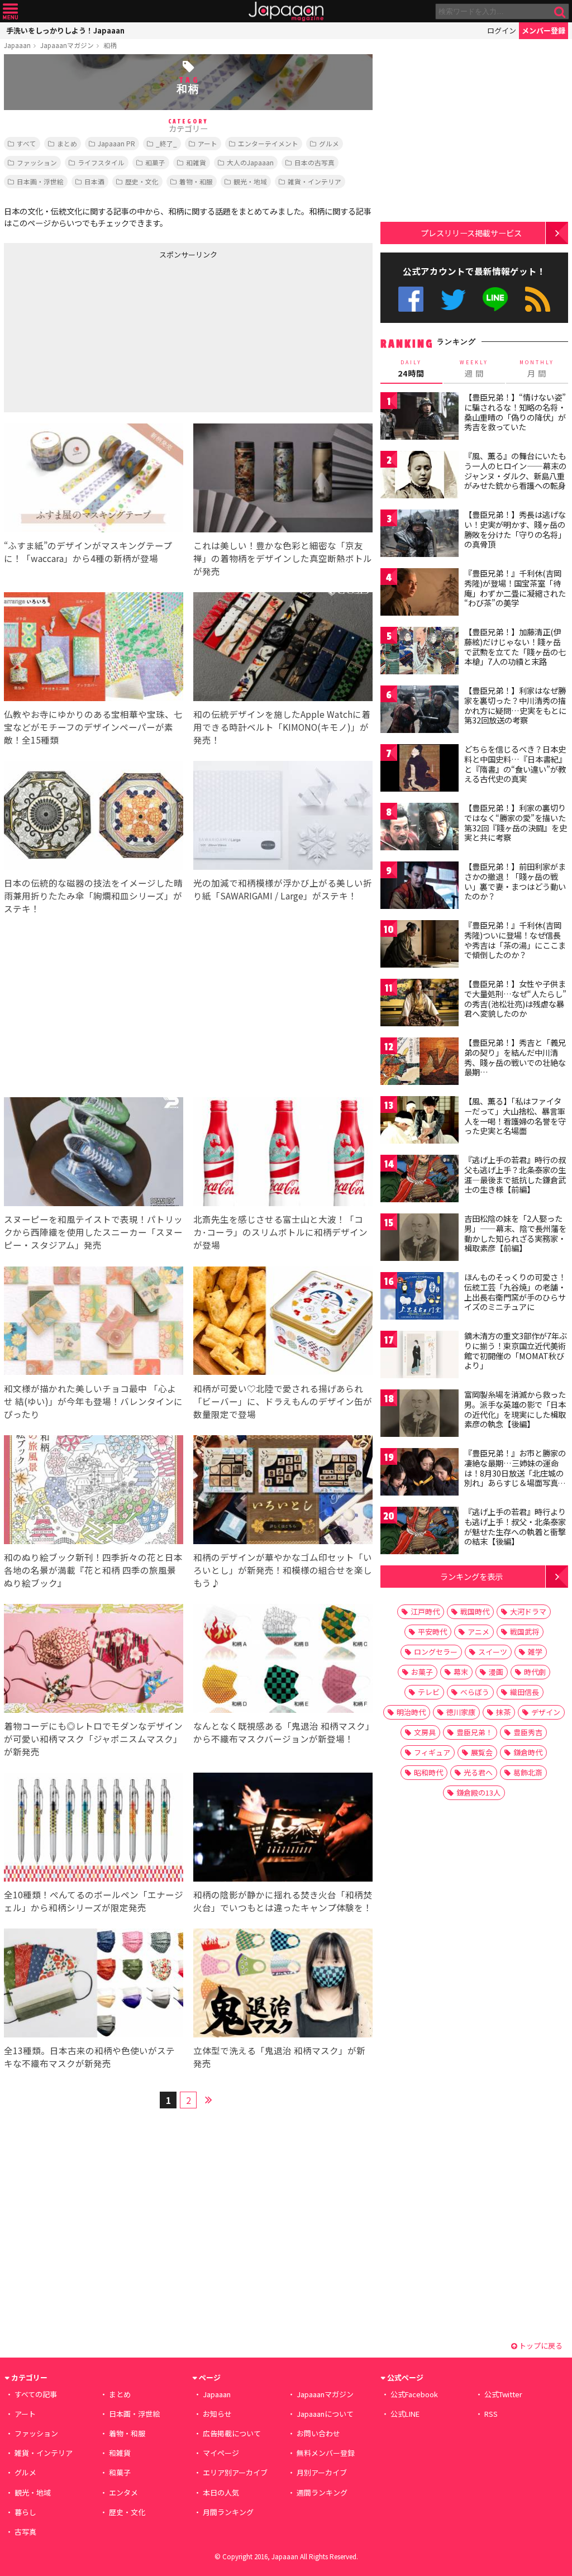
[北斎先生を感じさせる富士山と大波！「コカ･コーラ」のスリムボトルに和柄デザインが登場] (283, 1153)
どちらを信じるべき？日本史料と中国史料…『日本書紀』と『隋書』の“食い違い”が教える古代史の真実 (515, 764)
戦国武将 (525, 1632)
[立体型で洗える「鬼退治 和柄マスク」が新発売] (283, 1985)
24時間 (411, 369)
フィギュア (432, 1752)
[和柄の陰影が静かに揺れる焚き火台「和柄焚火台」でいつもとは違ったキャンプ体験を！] (283, 1829)
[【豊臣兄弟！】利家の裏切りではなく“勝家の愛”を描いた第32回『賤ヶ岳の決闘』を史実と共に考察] (420, 828)
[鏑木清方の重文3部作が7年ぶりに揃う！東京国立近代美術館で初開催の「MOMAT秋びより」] (420, 1356)
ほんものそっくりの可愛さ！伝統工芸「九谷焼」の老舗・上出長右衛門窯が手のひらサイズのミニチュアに (515, 1292)
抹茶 (503, 1712)
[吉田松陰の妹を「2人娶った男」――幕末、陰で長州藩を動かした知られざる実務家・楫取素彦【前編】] (420, 1239)
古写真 (25, 2532)
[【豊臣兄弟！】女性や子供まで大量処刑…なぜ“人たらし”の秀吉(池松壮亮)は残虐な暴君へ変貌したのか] (420, 1004)
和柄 (110, 45)
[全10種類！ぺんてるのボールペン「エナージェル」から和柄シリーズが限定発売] (94, 1829)
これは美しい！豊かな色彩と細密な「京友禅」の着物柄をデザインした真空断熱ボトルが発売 (283, 558)
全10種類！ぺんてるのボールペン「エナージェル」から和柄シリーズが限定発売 (94, 1901)
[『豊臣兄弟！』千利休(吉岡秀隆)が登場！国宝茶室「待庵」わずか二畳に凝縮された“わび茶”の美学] (420, 594)
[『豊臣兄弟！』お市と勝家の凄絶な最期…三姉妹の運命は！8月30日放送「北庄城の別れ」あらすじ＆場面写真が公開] (420, 1473)
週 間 (474, 369)
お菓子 (422, 1672)
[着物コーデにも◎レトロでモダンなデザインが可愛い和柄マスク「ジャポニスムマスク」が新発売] (94, 1660)
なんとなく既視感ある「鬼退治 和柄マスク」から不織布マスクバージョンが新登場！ (282, 1732)
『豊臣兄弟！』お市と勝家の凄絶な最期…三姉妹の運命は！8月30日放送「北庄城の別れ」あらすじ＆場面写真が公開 (515, 1473)
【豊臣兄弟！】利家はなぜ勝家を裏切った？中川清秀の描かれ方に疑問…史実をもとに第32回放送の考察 (515, 705)
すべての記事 (36, 2394)
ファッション (37, 162)
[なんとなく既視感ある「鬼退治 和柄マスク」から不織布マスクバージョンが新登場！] (283, 1660)
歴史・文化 (142, 181)
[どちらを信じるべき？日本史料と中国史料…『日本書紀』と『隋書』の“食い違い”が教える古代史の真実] (420, 770)
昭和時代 (428, 1772)
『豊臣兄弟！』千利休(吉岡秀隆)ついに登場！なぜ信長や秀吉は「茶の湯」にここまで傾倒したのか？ (515, 940)
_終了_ (166, 143)
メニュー (10, 11)
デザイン (546, 1712)
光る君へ (478, 1772)
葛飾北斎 (528, 1772)
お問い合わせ (318, 2433)
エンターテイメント (268, 143)
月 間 (537, 369)
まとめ (67, 143)
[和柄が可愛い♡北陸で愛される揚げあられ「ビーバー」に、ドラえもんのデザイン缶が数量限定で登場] (283, 1323)
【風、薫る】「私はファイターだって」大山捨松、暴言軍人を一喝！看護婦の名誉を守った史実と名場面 (515, 1116)
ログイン (502, 30)
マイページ (221, 2453)
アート (208, 143)
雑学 (535, 1652)
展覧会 (482, 1752)
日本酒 (94, 181)
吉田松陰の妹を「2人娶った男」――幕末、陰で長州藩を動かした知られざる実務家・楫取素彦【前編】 (515, 1233)
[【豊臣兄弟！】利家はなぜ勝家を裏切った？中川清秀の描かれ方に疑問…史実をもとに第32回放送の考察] (420, 711)
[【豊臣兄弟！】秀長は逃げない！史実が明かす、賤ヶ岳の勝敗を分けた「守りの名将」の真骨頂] (420, 535)
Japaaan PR (116, 143)
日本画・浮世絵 (40, 181)
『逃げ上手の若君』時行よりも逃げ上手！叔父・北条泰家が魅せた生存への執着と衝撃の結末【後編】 (515, 1527)
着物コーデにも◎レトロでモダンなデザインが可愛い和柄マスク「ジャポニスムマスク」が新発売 (93, 1739)
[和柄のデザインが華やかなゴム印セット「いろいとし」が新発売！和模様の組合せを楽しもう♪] (283, 1491)
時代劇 (535, 1672)
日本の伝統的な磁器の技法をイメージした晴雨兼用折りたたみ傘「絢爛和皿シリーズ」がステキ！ (93, 896)
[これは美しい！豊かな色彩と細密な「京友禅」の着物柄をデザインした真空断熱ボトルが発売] (283, 480)
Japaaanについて (325, 2414)
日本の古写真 (314, 162)
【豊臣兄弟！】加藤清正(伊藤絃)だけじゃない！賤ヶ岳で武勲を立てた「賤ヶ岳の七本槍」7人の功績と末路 (515, 647)
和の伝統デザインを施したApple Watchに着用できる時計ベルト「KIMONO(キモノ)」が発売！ (282, 727)
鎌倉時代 (528, 1752)
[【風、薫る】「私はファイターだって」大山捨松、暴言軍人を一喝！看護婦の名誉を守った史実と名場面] (420, 1122)
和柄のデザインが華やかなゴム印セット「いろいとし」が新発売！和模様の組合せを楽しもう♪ (283, 1570)
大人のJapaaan (250, 162)
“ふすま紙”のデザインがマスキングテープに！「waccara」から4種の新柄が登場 (88, 552)
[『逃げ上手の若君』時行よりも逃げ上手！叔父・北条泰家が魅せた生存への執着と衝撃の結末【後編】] (420, 1532)
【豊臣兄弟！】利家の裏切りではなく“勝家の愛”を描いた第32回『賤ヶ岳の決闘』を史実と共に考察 (516, 823)
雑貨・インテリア (314, 181)
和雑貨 (196, 162)
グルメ (329, 143)
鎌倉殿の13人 (478, 1792)
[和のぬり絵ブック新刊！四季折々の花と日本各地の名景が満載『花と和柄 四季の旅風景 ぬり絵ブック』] (94, 1491)
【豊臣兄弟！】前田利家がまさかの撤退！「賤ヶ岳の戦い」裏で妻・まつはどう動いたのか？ (515, 881)
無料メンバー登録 (326, 2453)
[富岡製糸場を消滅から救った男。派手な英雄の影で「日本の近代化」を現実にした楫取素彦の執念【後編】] (420, 1415)
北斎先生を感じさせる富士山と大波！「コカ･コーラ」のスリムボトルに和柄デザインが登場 (280, 1232)
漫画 (496, 1672)
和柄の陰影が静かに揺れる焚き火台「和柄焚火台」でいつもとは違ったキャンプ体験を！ (283, 1901)
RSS (538, 299)
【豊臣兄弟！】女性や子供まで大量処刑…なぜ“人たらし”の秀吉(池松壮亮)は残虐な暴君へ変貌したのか (515, 999)
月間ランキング (228, 2512)
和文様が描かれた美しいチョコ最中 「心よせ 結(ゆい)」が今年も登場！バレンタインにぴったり (93, 1401)
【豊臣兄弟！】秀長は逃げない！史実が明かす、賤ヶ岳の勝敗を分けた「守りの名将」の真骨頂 (515, 529)
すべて (27, 143)
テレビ (429, 1692)
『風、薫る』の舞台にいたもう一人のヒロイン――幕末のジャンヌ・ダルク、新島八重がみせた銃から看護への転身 (515, 471)
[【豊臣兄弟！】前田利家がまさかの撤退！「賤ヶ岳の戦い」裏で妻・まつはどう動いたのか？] (420, 887)
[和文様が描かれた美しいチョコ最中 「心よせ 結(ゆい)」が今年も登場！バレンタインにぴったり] (94, 1323)
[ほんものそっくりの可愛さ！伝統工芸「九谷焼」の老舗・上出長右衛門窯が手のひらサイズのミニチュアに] (420, 1297)
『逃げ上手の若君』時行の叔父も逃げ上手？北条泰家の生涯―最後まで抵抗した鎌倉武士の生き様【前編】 (515, 1175)
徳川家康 (461, 1712)
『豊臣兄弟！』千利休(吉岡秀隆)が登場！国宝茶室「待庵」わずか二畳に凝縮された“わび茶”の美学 (515, 588)
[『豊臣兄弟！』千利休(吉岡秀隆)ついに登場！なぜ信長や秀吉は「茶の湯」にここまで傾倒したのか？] (420, 946)
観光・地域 (250, 181)
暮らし (25, 2512)
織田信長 (525, 1692)
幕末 (461, 1672)
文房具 (425, 1732)
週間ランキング (322, 2492)
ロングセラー (436, 1652)
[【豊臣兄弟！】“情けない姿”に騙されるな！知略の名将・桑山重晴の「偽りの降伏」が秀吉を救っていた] (420, 418)
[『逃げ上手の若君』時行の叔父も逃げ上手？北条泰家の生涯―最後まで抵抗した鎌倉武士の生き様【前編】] (420, 1180)
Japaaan (286, 11)
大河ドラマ (528, 1611)
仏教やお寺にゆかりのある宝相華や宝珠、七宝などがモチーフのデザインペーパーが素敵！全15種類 (93, 727)
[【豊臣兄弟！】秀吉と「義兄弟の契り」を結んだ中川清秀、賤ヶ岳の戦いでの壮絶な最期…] (420, 1063)
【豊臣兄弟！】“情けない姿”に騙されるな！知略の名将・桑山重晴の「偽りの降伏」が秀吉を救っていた (515, 412)
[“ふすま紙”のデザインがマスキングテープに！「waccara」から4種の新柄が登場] (94, 480)
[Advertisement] (96, 334)
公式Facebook (411, 299)
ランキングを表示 (471, 1576)
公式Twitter (453, 299)
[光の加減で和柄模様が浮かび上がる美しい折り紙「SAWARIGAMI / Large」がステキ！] (283, 817)
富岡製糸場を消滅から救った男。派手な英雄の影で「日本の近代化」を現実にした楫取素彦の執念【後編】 (515, 1409)
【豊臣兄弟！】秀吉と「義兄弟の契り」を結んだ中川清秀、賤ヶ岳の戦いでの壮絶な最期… (515, 1057)
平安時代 (432, 1632)
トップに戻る (540, 2346)
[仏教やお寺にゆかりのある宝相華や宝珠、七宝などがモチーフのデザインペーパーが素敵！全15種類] (94, 648)
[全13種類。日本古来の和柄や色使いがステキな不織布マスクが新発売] (94, 1985)
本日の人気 (221, 2492)
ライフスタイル (101, 162)
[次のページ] (208, 2098)
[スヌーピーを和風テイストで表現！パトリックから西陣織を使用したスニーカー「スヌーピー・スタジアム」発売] (94, 1153)
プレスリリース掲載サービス (471, 233)
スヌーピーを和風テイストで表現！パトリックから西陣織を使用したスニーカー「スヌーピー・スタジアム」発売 (93, 1232)
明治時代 (411, 1712)
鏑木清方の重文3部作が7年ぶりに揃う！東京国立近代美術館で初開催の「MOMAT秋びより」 (516, 1351)
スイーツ (493, 1652)
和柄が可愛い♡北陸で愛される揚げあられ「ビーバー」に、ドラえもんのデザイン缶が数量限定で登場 (283, 1401)
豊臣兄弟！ (475, 1732)
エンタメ (123, 2492)
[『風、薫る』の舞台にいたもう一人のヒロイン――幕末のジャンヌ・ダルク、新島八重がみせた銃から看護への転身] (420, 476)
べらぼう (475, 1692)
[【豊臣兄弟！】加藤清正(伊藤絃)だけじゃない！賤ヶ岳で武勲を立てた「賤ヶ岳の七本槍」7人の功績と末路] (420, 652)
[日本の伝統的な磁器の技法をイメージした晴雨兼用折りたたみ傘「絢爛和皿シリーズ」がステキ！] (94, 817)
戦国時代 (475, 1611)
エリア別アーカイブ (235, 2472)
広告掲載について (232, 2433)
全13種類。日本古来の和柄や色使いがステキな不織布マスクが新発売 (89, 2057)
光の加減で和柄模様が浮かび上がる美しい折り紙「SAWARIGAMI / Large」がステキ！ (283, 889)
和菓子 (155, 162)
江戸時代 (425, 1611)
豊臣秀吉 (528, 1732)
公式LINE (496, 299)
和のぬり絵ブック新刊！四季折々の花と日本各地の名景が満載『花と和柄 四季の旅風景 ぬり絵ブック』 (93, 1570)
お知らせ (217, 2414)
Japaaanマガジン (67, 45)
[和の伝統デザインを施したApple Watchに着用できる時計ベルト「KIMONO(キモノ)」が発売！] (283, 648)
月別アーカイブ (322, 2472)
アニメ (478, 1632)
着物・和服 (196, 181)
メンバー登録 (544, 30)
